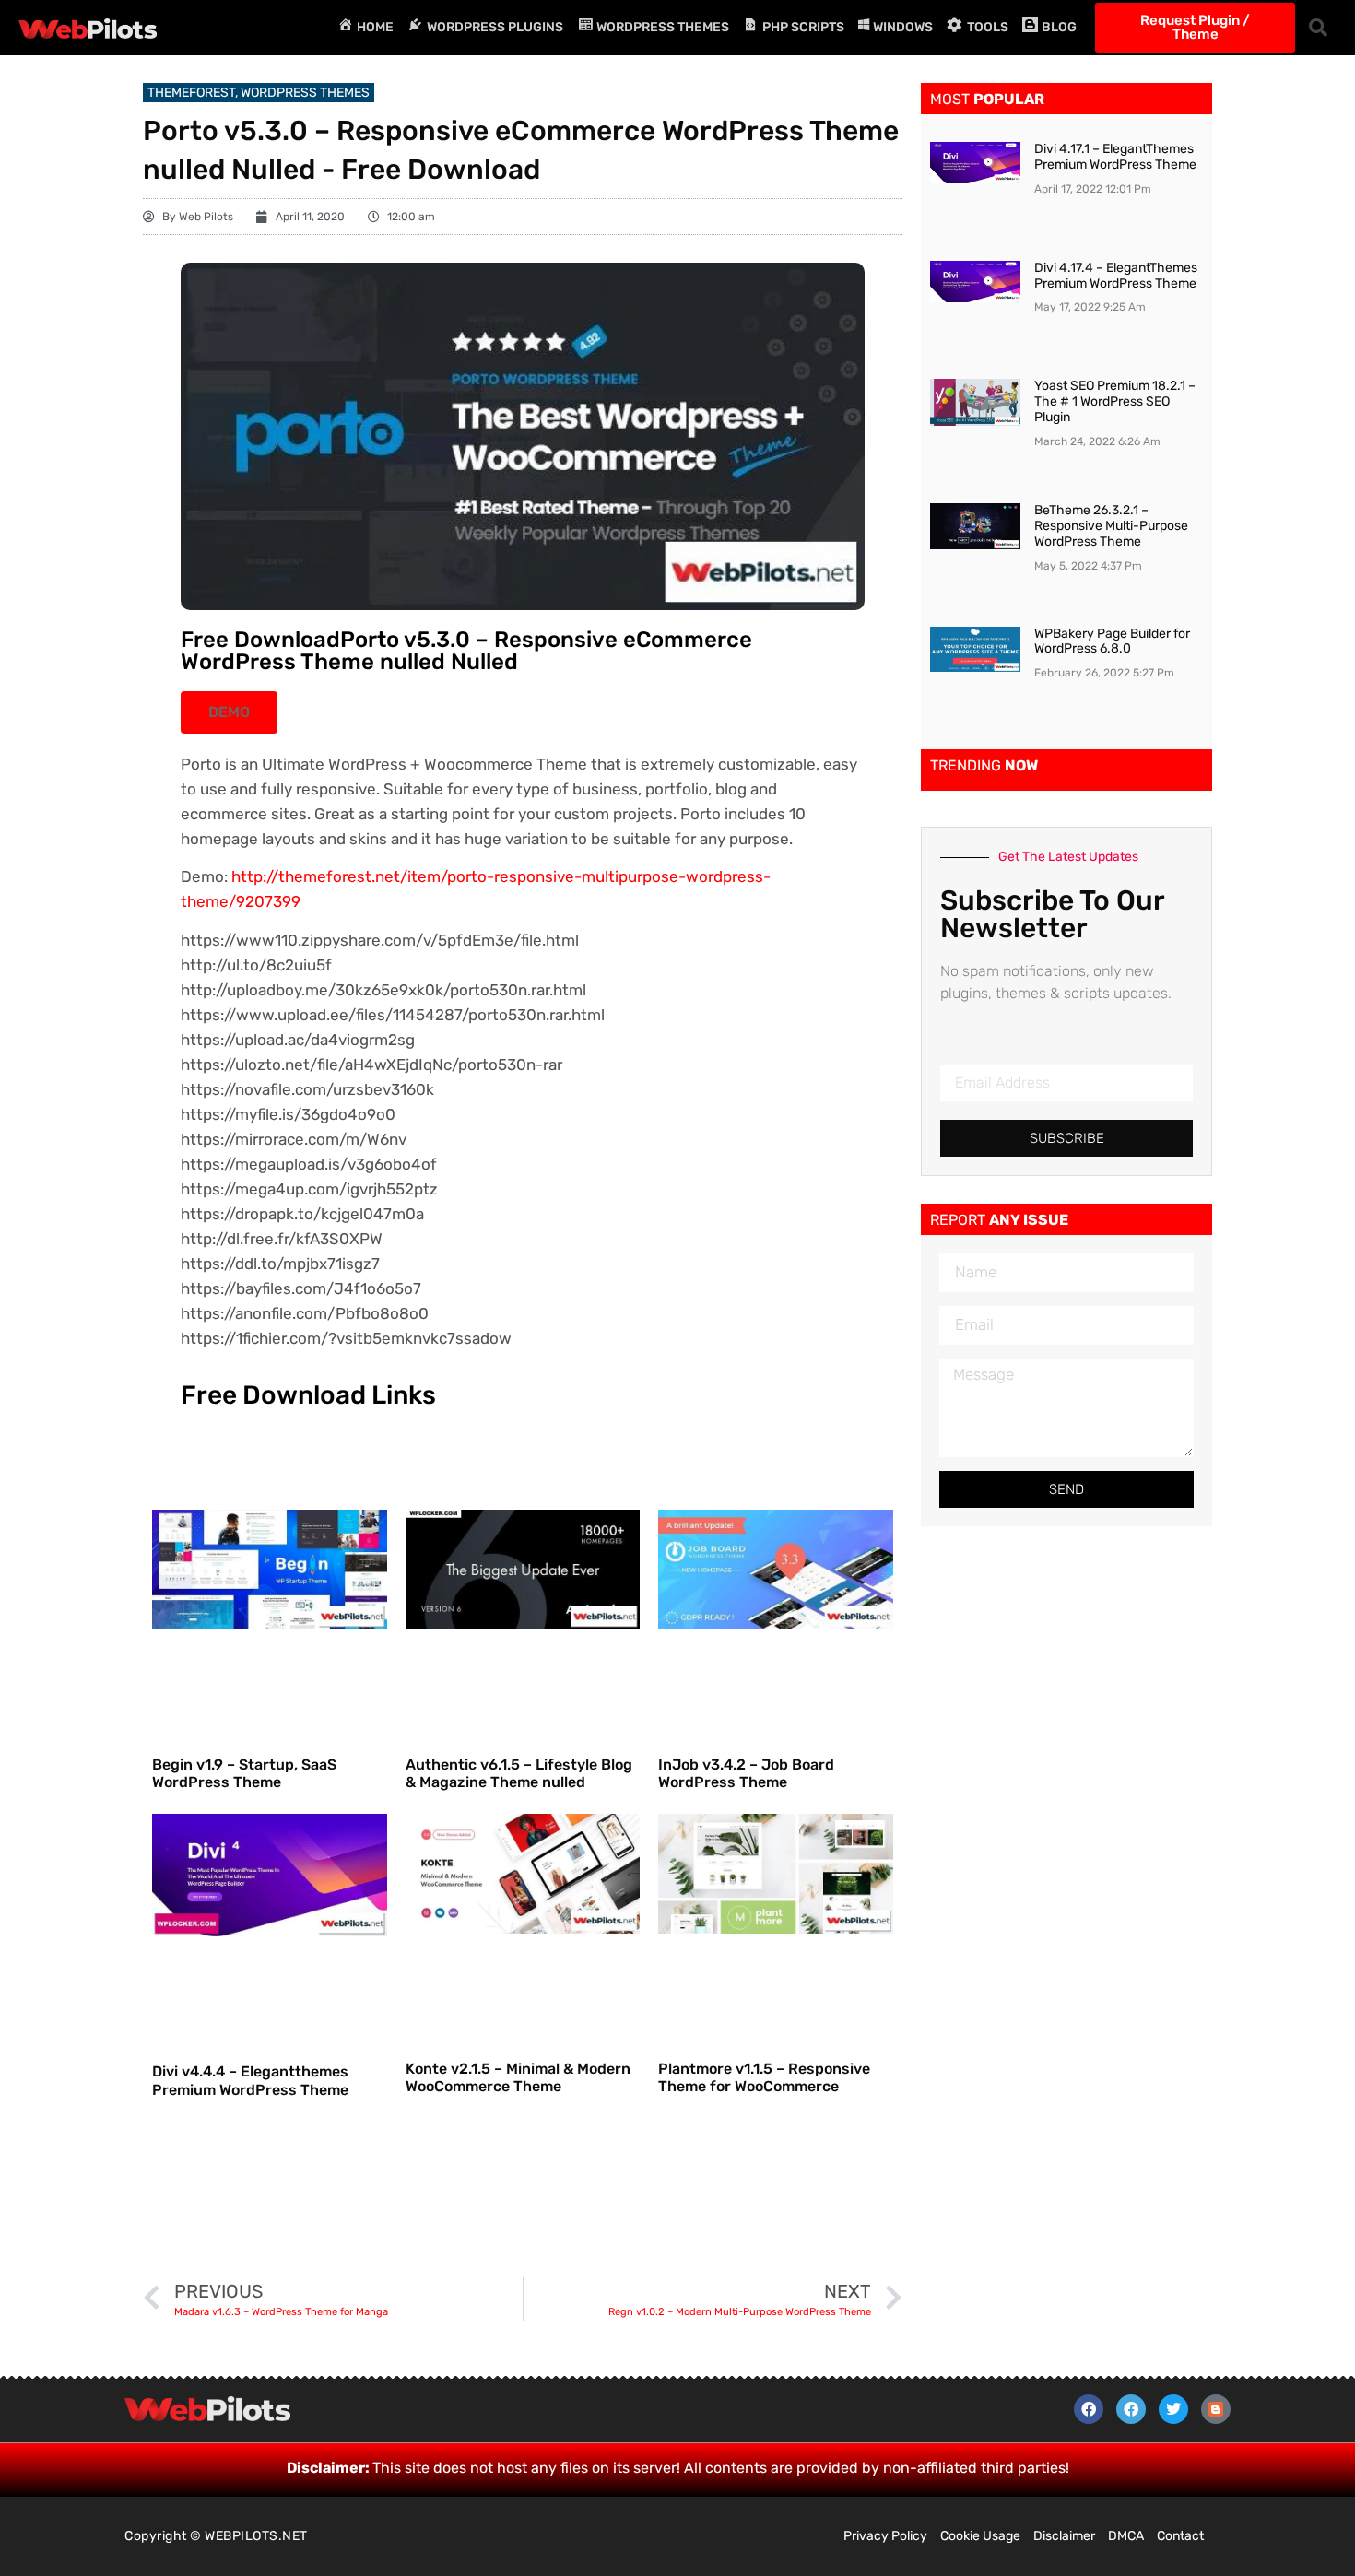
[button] (1318, 28)
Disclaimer (1064, 2536)
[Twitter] (1173, 2409)
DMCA (1126, 2536)
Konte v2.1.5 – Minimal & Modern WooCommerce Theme (518, 2077)
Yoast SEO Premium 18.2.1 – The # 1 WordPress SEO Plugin (1115, 401)
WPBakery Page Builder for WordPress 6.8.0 (1112, 641)
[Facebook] (1089, 2409)
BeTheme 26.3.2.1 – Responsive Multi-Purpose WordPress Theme (1111, 526)
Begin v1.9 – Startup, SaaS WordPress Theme (244, 1773)
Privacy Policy (885, 2536)
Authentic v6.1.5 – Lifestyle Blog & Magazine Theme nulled (519, 1773)
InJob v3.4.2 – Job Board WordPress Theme (746, 1773)
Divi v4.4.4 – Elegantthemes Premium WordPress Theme (250, 2080)
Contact (1180, 2536)
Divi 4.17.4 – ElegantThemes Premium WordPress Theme (1116, 276)
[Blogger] (1216, 2409)
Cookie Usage (980, 2536)
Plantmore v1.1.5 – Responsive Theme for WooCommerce (764, 2077)
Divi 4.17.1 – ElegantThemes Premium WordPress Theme (1115, 157)
